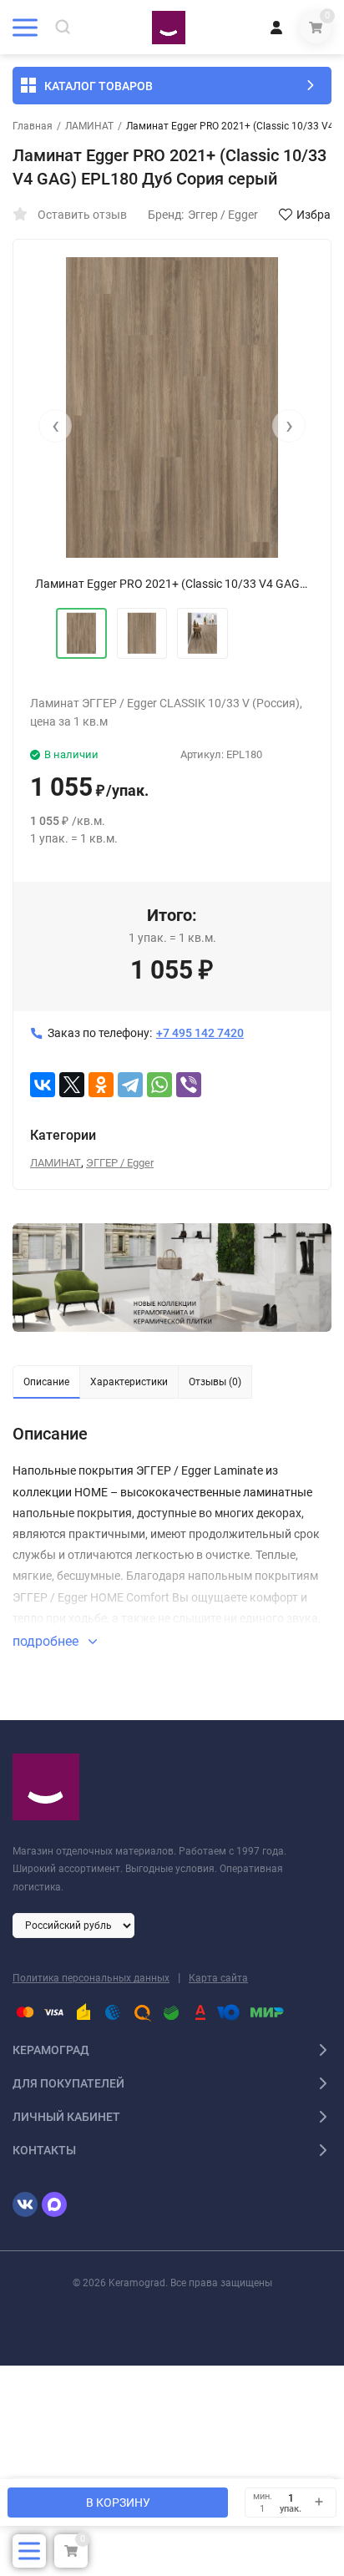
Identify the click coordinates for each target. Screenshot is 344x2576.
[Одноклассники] (101, 1085)
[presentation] (55, 426)
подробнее (47, 1641)
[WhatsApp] (159, 1085)
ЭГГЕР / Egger (120, 1163)
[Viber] (189, 1085)
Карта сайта (218, 1978)
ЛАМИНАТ (89, 126)
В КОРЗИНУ (118, 2503)
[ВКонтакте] (43, 1085)
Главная (33, 126)
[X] (72, 1085)
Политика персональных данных (91, 1978)
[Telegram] (130, 1085)
